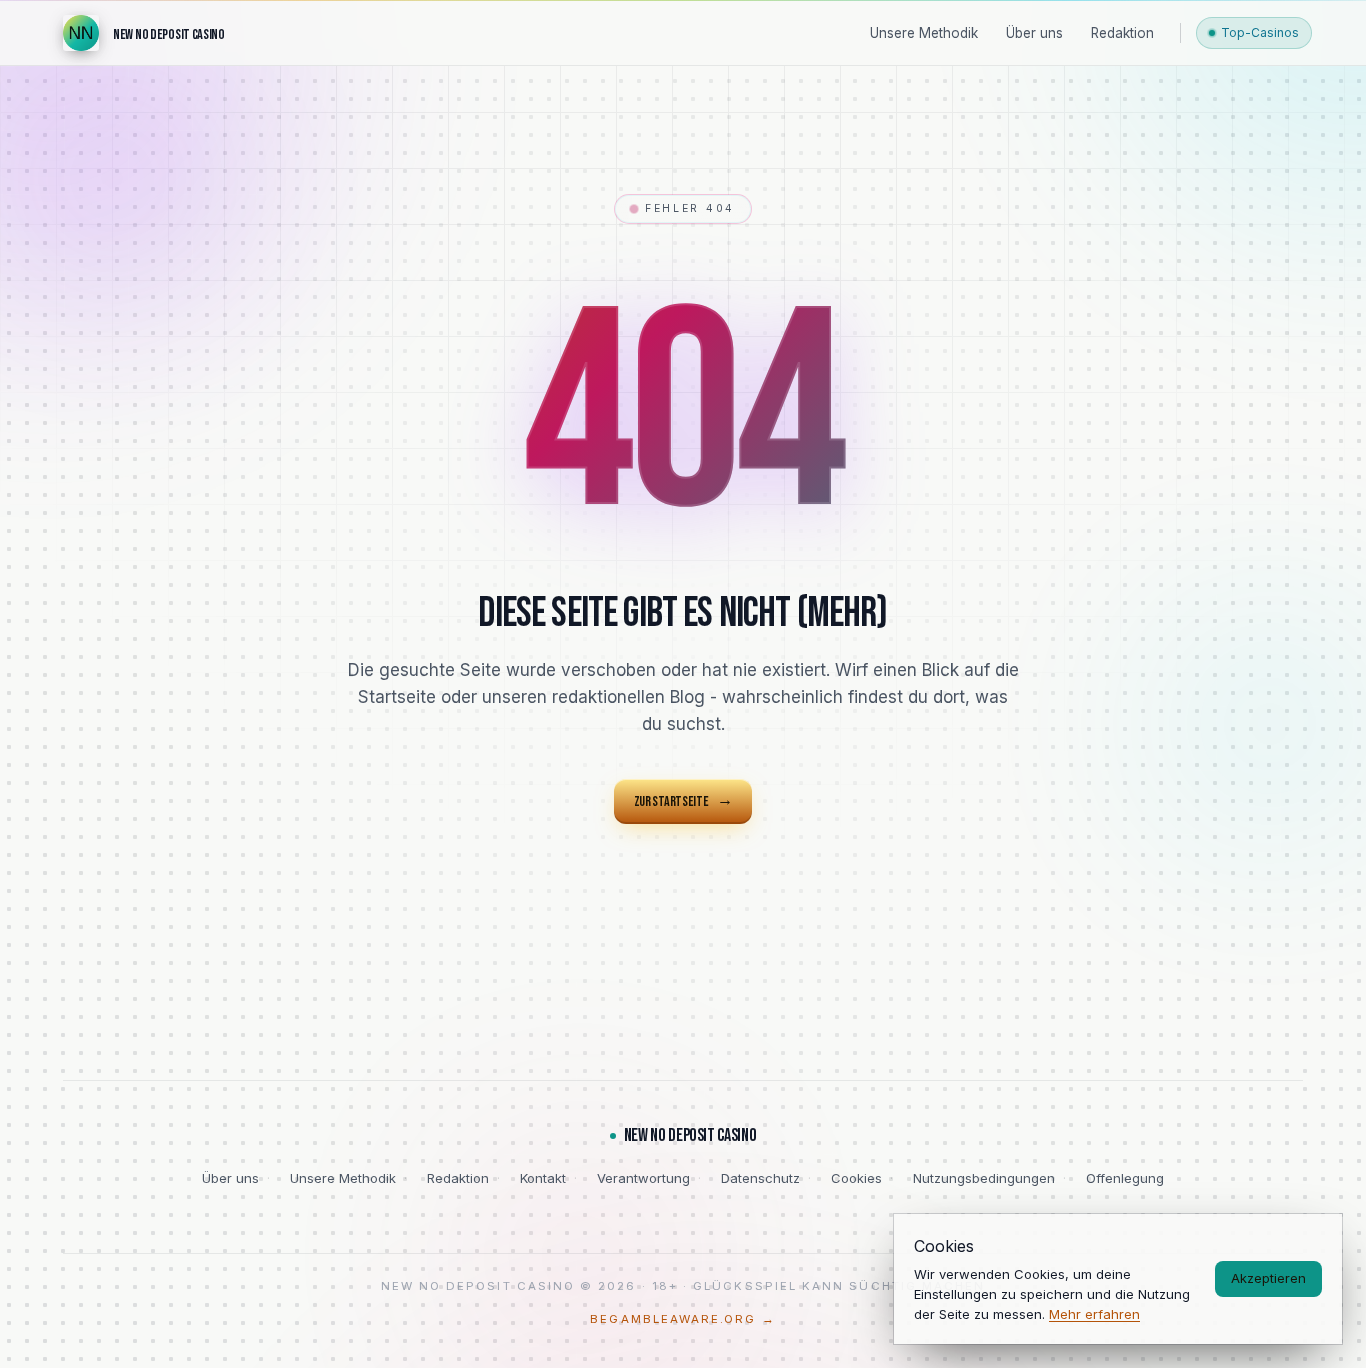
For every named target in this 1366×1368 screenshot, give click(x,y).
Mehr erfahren (1094, 1314)
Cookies (856, 1178)
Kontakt (543, 1178)
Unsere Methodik (343, 1178)
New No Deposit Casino (690, 1135)
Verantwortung (643, 1178)
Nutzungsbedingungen (984, 1178)
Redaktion (458, 1178)
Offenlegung (1125, 1178)
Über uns (230, 1178)
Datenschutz (760, 1178)
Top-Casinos (1260, 32)
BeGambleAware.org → (682, 1319)
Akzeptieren (1268, 1278)
